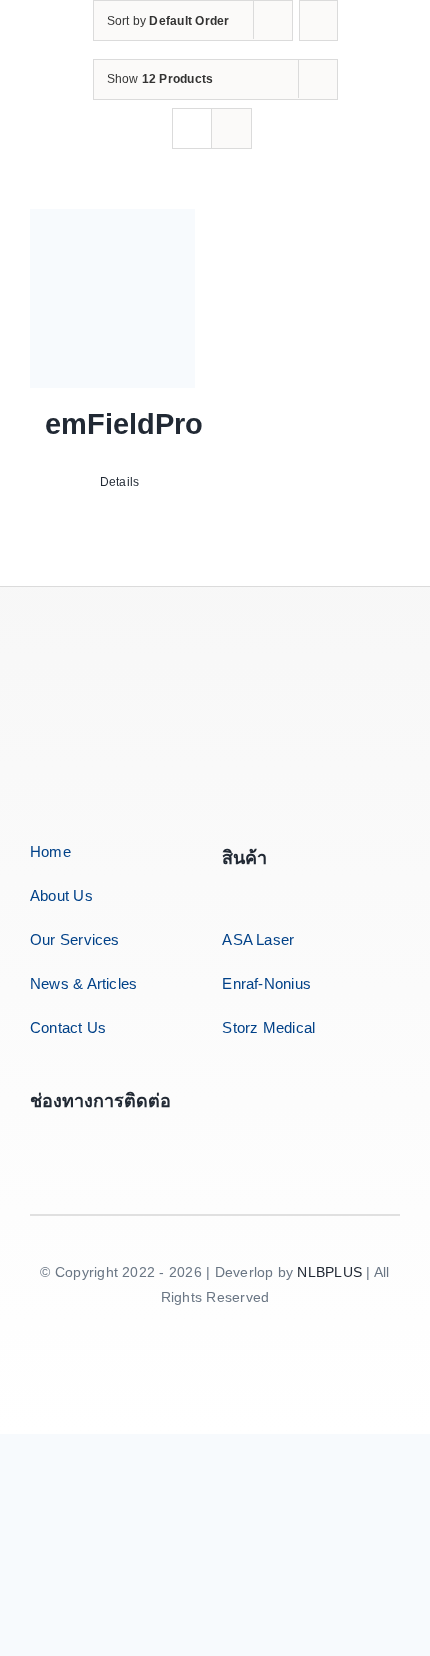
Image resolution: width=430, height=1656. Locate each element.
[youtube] (87, 1138)
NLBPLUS (329, 1272)
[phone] (178, 1138)
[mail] (132, 1138)
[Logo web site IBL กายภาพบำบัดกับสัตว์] (130, 654)
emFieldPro (124, 424)
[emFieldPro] (112, 298)
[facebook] (42, 1138)
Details (120, 482)
